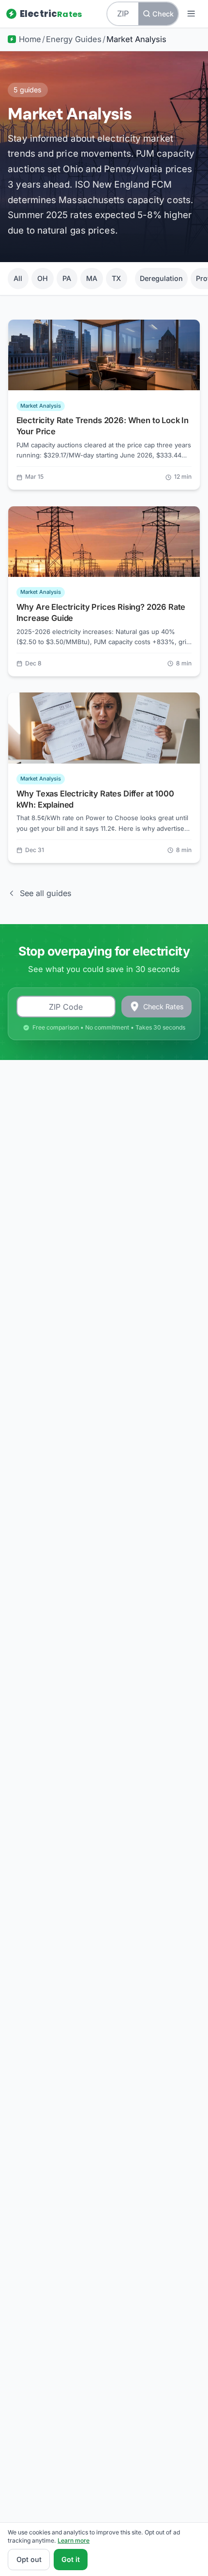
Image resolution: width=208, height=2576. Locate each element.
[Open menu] (191, 14)
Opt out (29, 2559)
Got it (71, 2559)
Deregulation (161, 278)
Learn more (74, 2540)
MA (92, 278)
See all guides (45, 893)
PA (67, 278)
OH (43, 278)
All (18, 278)
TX (116, 278)
